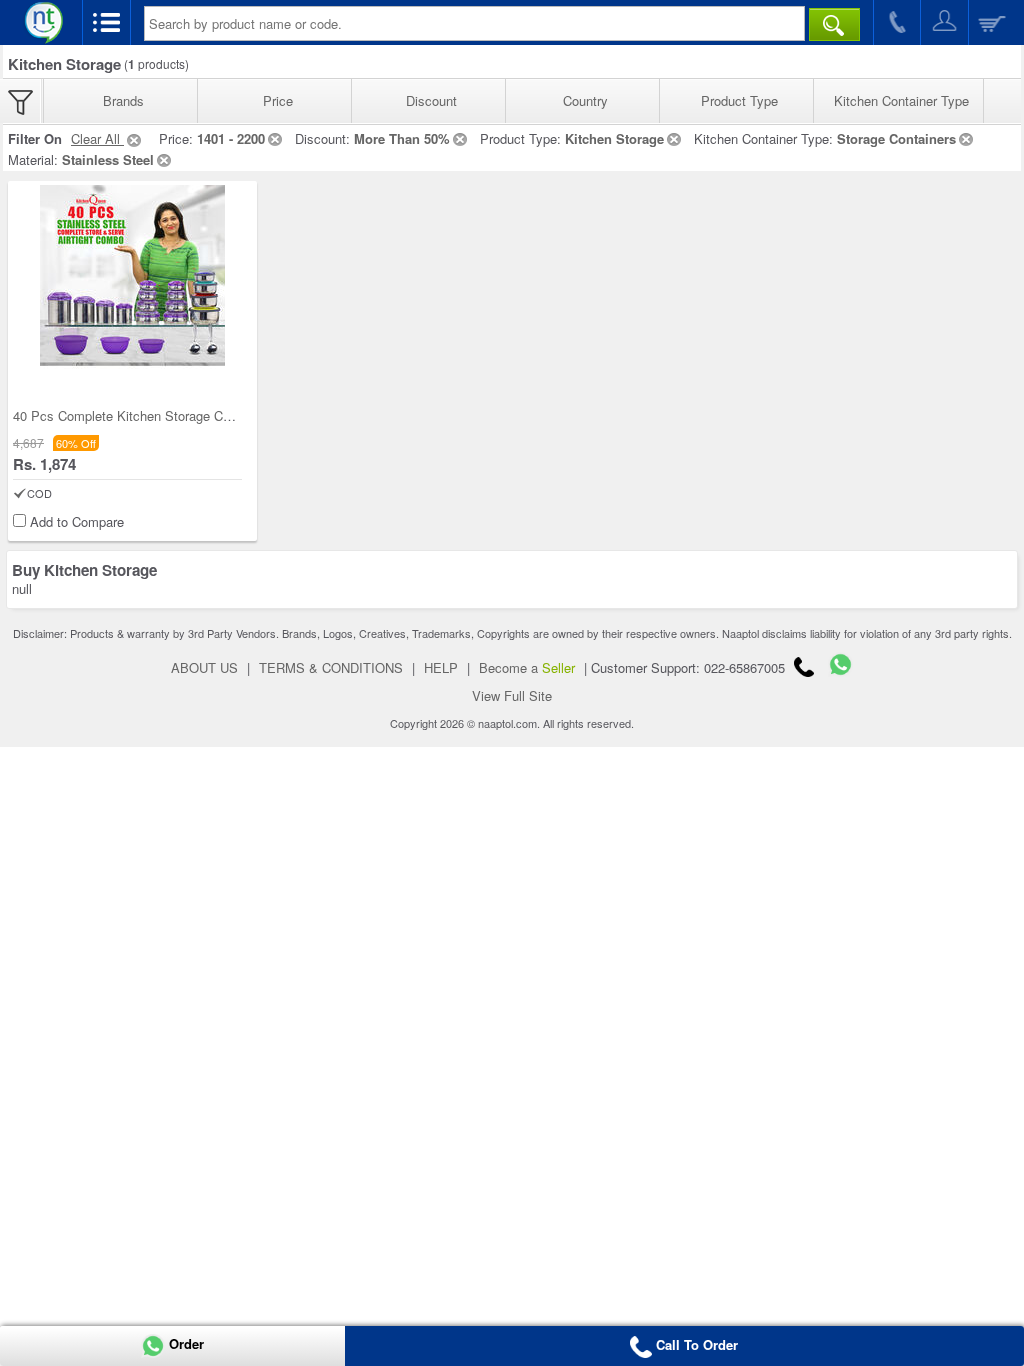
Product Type (739, 100)
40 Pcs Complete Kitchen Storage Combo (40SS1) (159, 415)
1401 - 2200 (231, 138)
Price (278, 100)
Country (585, 100)
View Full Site (512, 695)
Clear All (97, 138)
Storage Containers (896, 138)
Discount (431, 100)
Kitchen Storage (614, 138)
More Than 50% (402, 138)
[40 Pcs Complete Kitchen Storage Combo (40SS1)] (132, 277)
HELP (441, 667)
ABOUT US (204, 667)
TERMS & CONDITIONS (331, 667)
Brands (123, 100)
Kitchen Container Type (901, 100)
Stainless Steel (108, 159)
